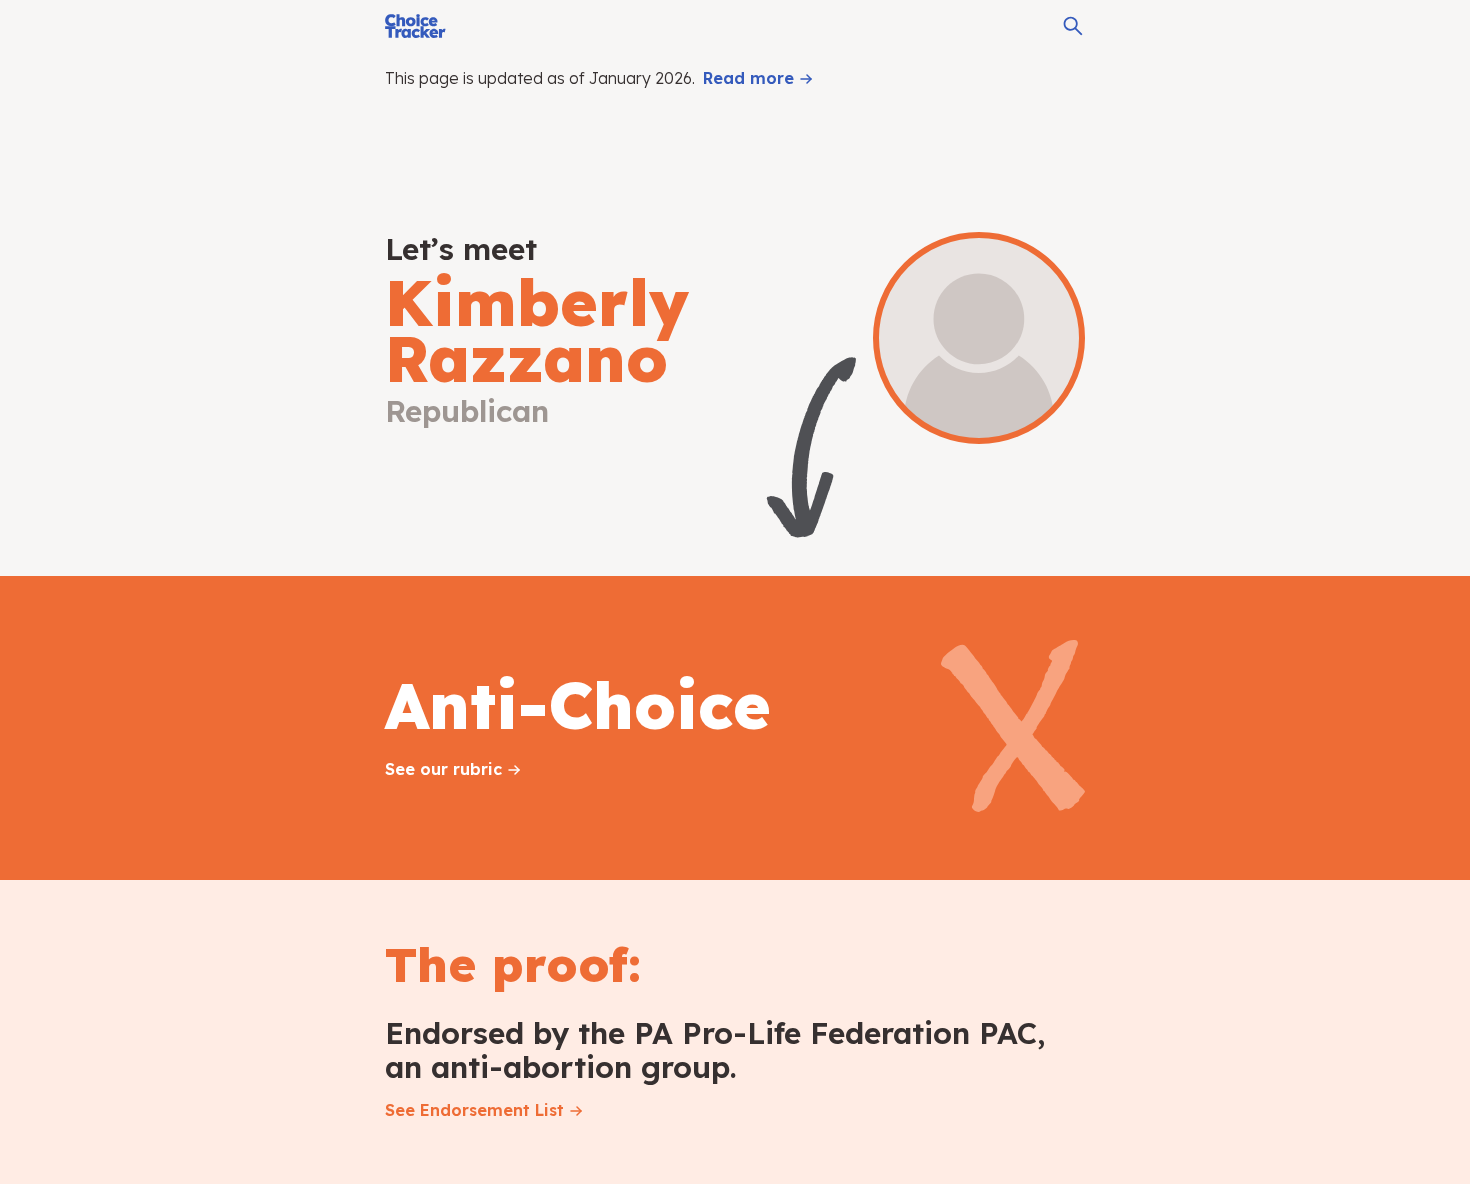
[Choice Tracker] (415, 26)
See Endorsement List (474, 1110)
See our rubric (443, 769)
